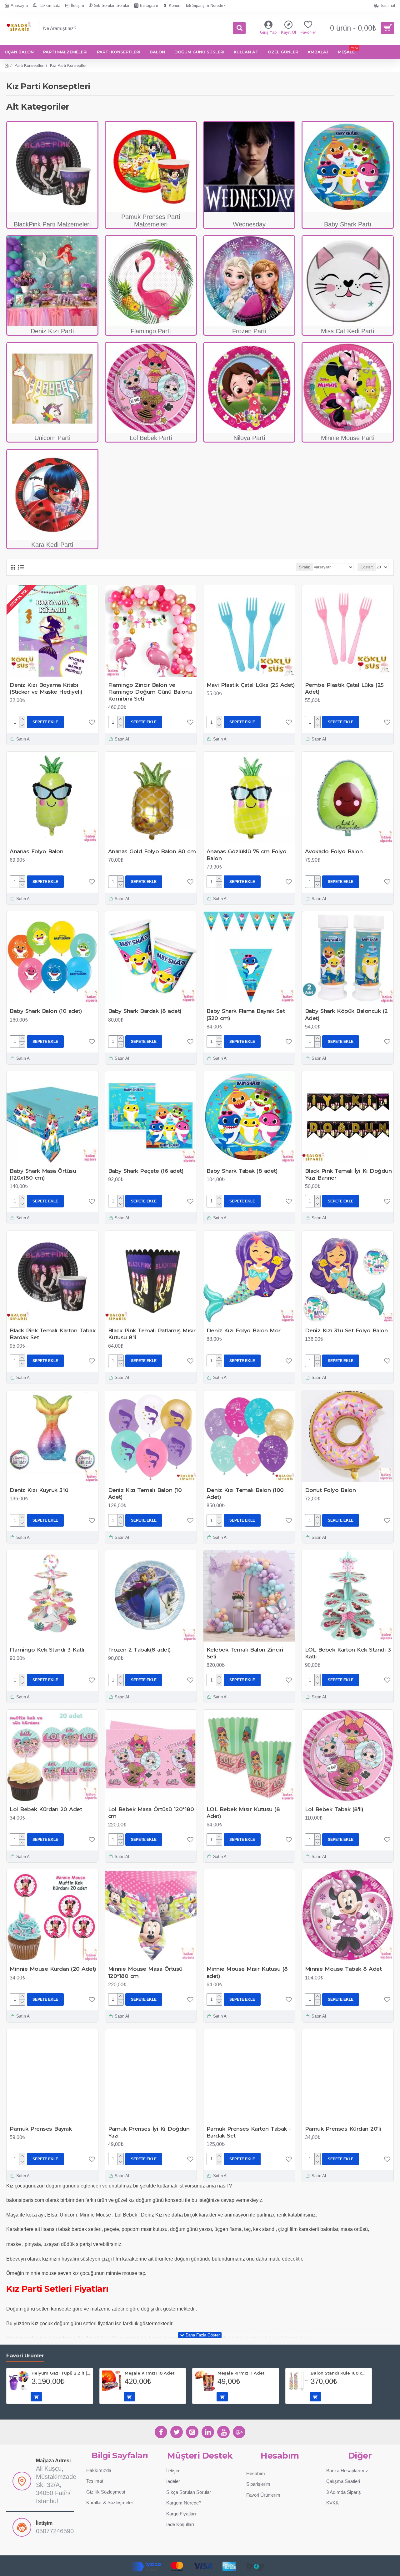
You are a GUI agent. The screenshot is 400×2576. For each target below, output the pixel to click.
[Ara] (239, 28)
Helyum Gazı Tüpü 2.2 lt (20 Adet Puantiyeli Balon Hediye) (61, 2373)
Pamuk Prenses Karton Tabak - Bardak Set (249, 2132)
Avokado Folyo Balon (334, 851)
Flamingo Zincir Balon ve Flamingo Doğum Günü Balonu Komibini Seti (150, 692)
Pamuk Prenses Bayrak (41, 2129)
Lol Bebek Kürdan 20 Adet (46, 1809)
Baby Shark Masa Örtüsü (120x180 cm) (43, 1174)
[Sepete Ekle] (36, 2397)
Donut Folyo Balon (330, 1490)
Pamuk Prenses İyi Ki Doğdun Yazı (149, 2132)
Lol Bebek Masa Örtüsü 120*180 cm (151, 1813)
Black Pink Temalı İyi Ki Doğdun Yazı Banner (348, 1174)
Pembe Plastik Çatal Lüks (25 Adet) (344, 688)
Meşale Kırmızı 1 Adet (241, 2373)
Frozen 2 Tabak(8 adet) (140, 1650)
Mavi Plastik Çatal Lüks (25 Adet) (251, 685)
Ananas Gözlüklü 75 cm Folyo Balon (247, 855)
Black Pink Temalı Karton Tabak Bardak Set (52, 1334)
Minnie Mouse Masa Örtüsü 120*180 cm (145, 1972)
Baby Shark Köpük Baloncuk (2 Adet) (346, 1014)
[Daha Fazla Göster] (200, 2335)
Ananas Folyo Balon (36, 851)
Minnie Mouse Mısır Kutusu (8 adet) (247, 1972)
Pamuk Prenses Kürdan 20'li (343, 2129)
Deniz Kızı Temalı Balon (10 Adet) (145, 1494)
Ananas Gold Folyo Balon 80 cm (152, 851)
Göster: (367, 567)
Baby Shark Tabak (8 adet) (242, 1171)
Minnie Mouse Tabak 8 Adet (343, 1969)
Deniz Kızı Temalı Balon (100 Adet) (245, 1494)
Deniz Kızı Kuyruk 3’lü (39, 1490)
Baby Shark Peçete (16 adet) (146, 1171)
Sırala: (305, 567)
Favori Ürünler (25, 2356)
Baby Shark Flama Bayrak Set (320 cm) (246, 1014)
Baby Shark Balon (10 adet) (46, 1011)
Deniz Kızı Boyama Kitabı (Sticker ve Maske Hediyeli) (46, 688)
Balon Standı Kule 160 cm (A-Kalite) (340, 2373)
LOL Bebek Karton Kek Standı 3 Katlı (348, 1653)
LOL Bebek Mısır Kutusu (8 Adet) (243, 1813)
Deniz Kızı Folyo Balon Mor (244, 1330)
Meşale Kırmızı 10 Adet (150, 2373)
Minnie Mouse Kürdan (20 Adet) (53, 1969)
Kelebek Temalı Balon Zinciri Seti (245, 1653)
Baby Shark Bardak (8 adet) (145, 1011)
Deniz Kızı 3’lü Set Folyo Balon (346, 1330)
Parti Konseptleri (29, 65)
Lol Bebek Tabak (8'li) (334, 1809)
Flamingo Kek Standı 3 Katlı (47, 1650)
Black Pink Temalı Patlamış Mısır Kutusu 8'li (152, 1334)
